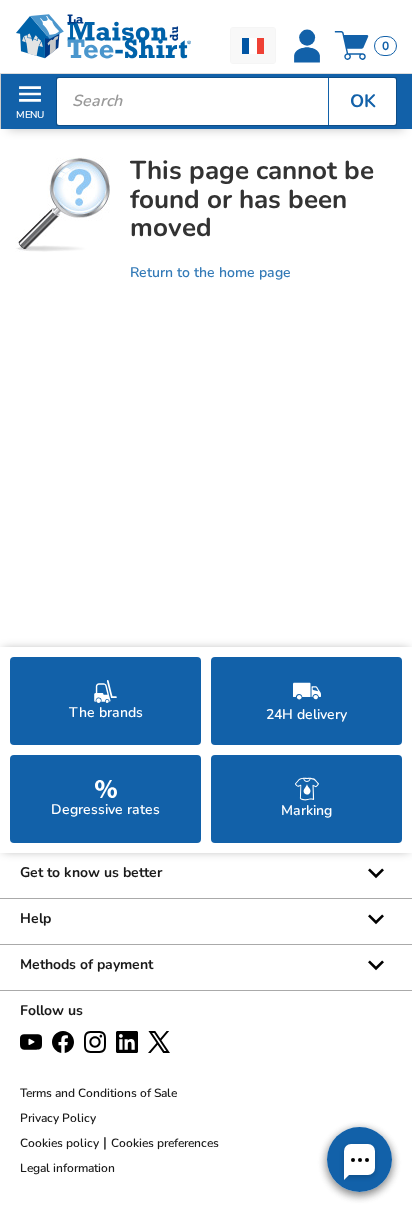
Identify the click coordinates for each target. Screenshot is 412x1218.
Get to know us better (91, 872)
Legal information (67, 1168)
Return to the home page (210, 272)
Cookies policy (59, 1143)
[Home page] (103, 36)
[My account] (307, 46)
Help (35, 918)
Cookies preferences (165, 1143)
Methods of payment (86, 964)
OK (363, 101)
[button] (359, 1159)
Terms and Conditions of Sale (98, 1093)
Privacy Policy (58, 1118)
